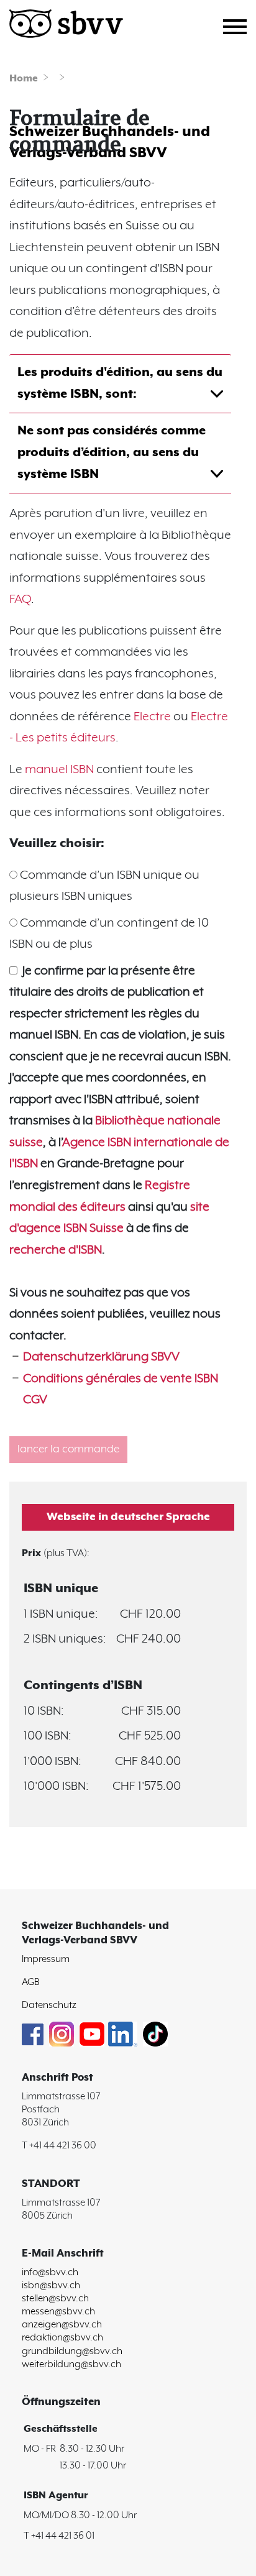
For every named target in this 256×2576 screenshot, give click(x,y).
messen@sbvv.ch (58, 2312)
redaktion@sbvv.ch (62, 2338)
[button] (128, 1517)
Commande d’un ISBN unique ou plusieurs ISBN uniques (104, 886)
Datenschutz (49, 2005)
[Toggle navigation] (240, 25)
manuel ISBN (61, 770)
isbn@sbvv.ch (51, 2285)
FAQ (20, 599)
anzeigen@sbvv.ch (62, 2325)
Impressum (46, 1959)
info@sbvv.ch (50, 2272)
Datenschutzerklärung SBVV (101, 1357)
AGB (31, 1982)
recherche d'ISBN (56, 1250)
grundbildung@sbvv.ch (72, 2351)
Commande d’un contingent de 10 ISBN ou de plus (109, 934)
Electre (152, 717)
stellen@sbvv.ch (55, 2299)
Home (24, 79)
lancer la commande (68, 1449)
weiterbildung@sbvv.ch (71, 2364)
